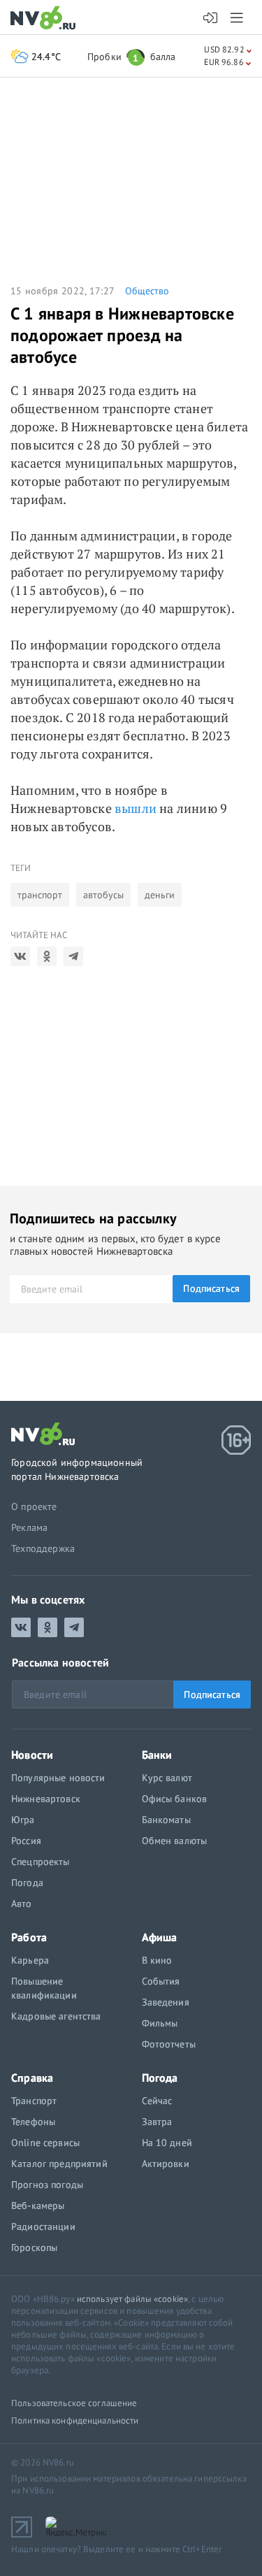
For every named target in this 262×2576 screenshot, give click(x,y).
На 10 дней (167, 2143)
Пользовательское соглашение (74, 2403)
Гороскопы (34, 2247)
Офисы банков (175, 1799)
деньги (160, 895)
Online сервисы (45, 2143)
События (161, 1981)
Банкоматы (166, 1820)
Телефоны (33, 2122)
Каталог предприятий (59, 2164)
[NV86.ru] (46, 19)
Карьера (30, 1960)
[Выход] (238, 17)
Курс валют (167, 1778)
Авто (22, 1904)
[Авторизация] (211, 18)
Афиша (160, 1937)
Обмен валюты (175, 1841)
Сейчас (157, 2101)
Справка (32, 2078)
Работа (29, 1937)
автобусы (103, 895)
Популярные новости (58, 1778)
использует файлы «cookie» (132, 2299)
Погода (27, 1883)
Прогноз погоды (47, 2185)
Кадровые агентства (56, 2016)
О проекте (34, 1506)
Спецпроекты (41, 1862)
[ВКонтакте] (20, 956)
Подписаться (211, 1288)
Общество (147, 291)
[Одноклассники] (47, 956)
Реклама (29, 1527)
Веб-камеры (38, 2206)
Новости (32, 1755)
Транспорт (34, 2101)
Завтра (157, 2122)
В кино (157, 1960)
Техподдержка (43, 1548)
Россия (26, 1841)
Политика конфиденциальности (75, 2420)
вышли (136, 808)
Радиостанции (43, 2226)
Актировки (166, 2164)
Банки (157, 1755)
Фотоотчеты (169, 2044)
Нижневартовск (46, 1799)
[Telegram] (73, 956)
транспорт (40, 895)
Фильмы (160, 2023)
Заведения (166, 2002)
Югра (23, 1820)
